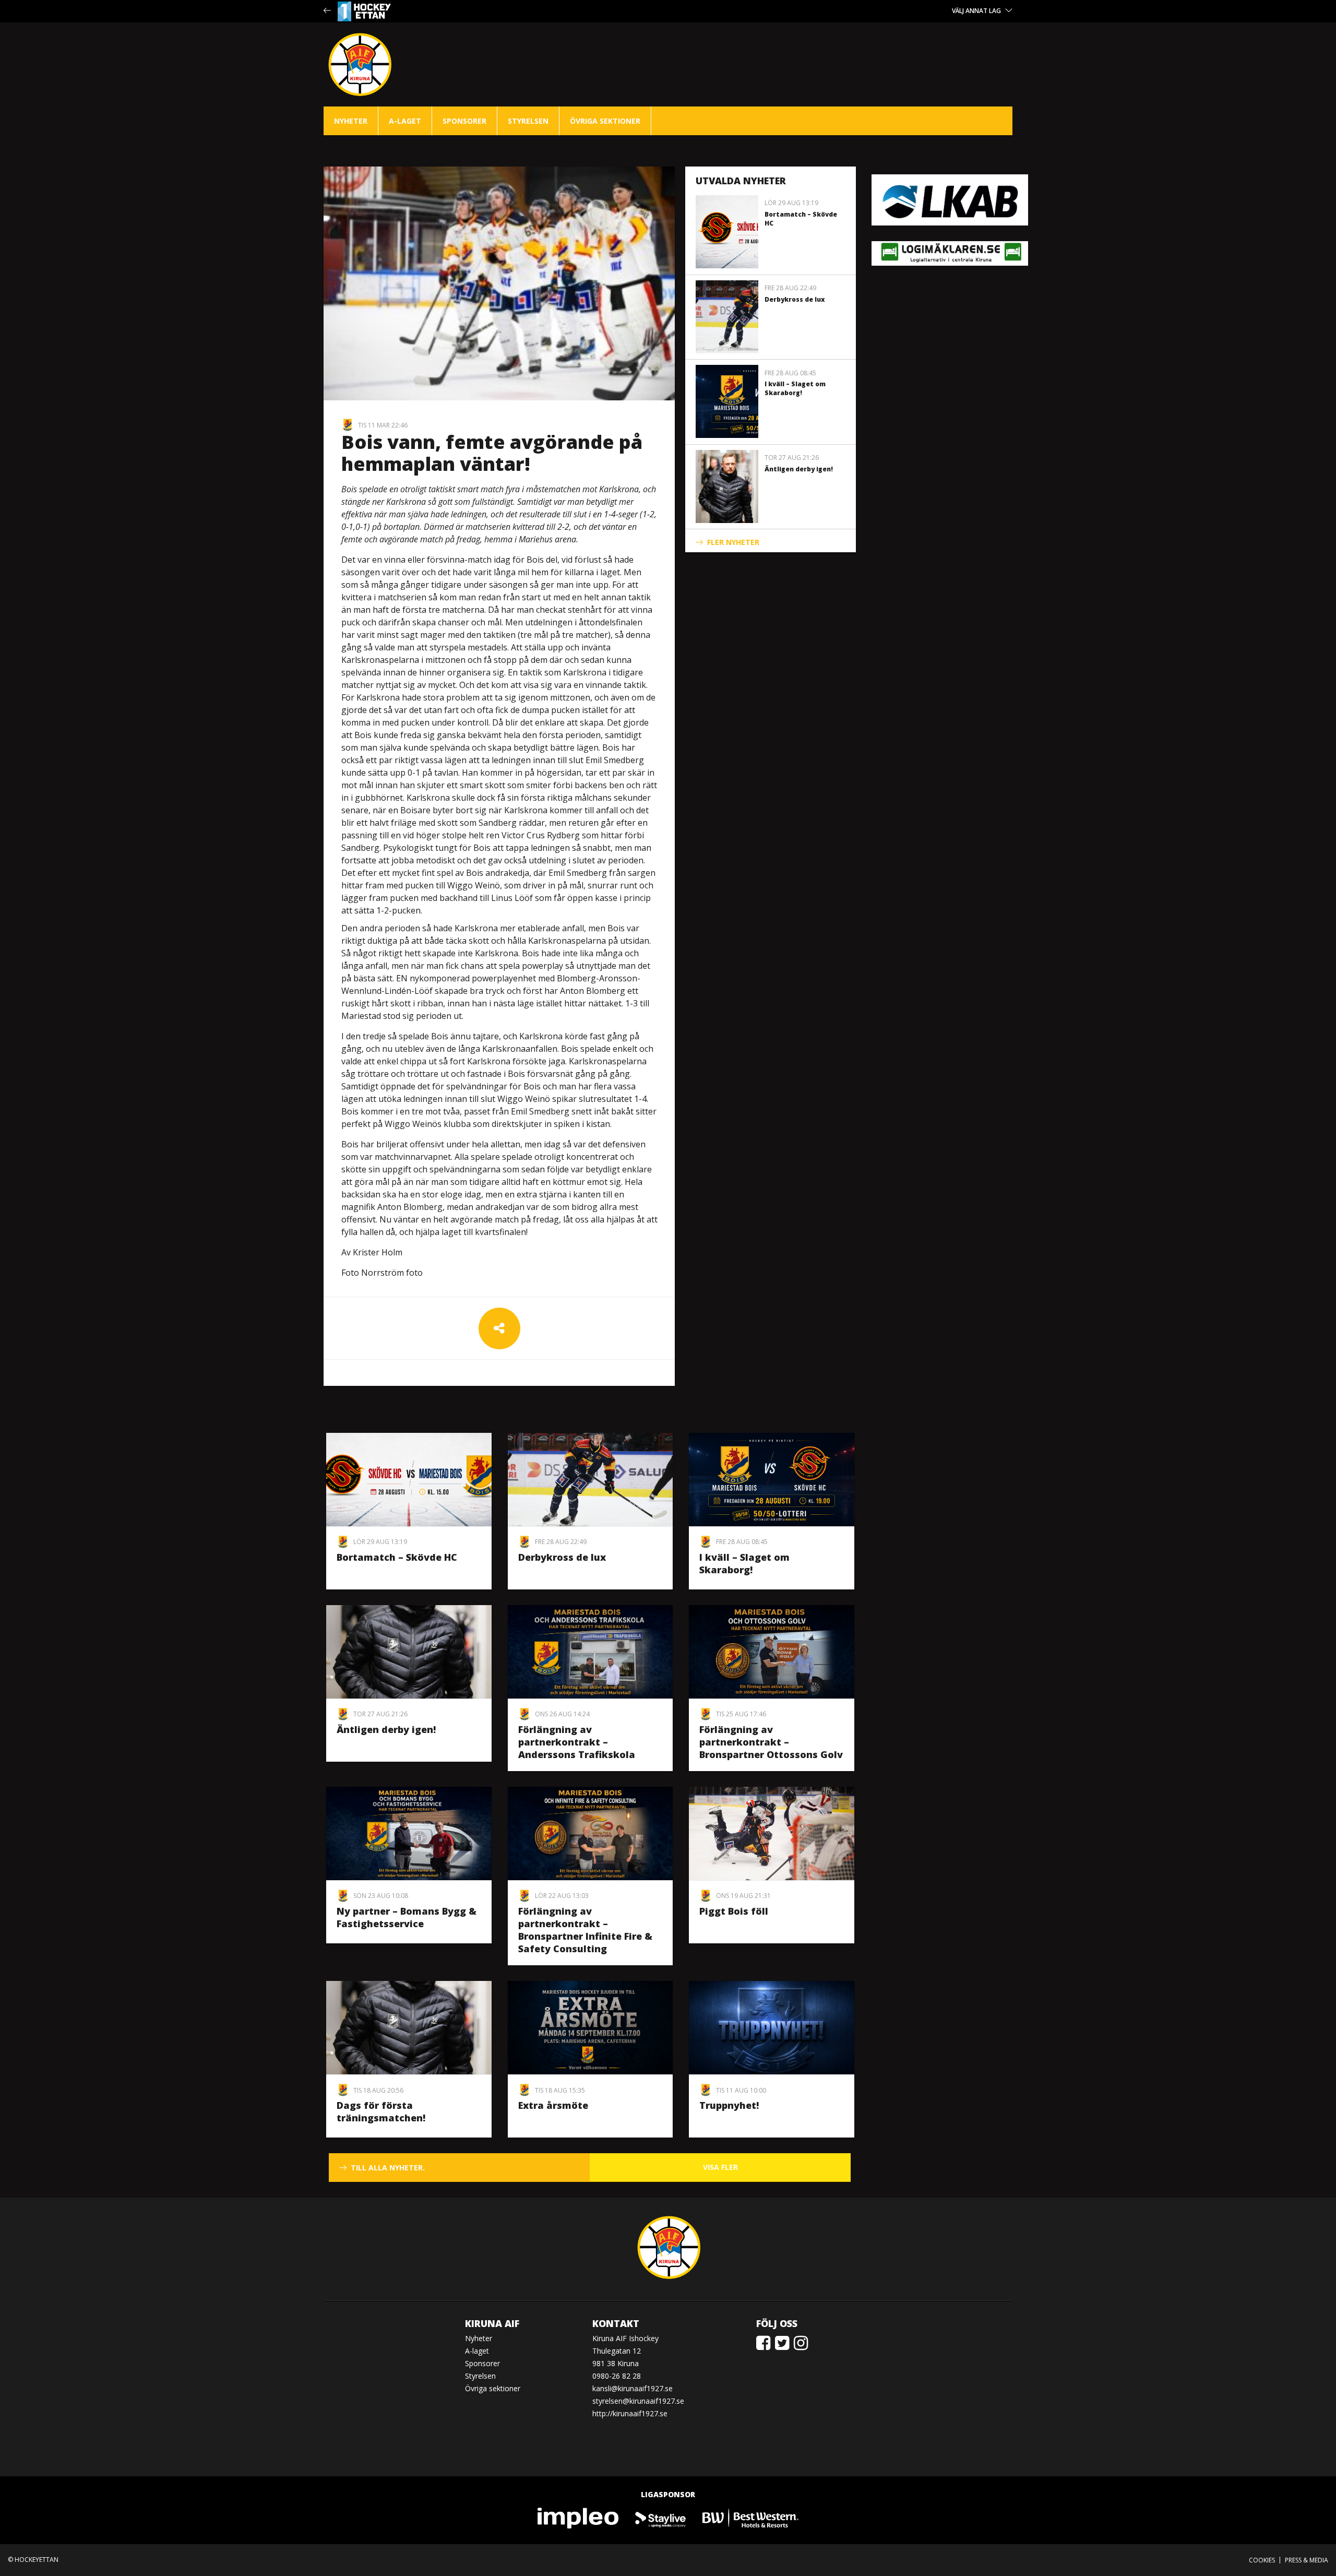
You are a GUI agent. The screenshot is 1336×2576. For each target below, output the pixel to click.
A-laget (405, 121)
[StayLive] (661, 2517)
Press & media (1307, 2560)
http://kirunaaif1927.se (630, 2413)
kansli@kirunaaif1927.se (633, 2388)
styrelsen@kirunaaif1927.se (638, 2401)
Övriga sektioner (605, 121)
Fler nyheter (733, 542)
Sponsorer (464, 121)
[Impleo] (579, 2517)
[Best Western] (750, 2517)
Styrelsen (528, 121)
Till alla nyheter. (388, 2168)
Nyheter (351, 121)
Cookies (1262, 2560)
